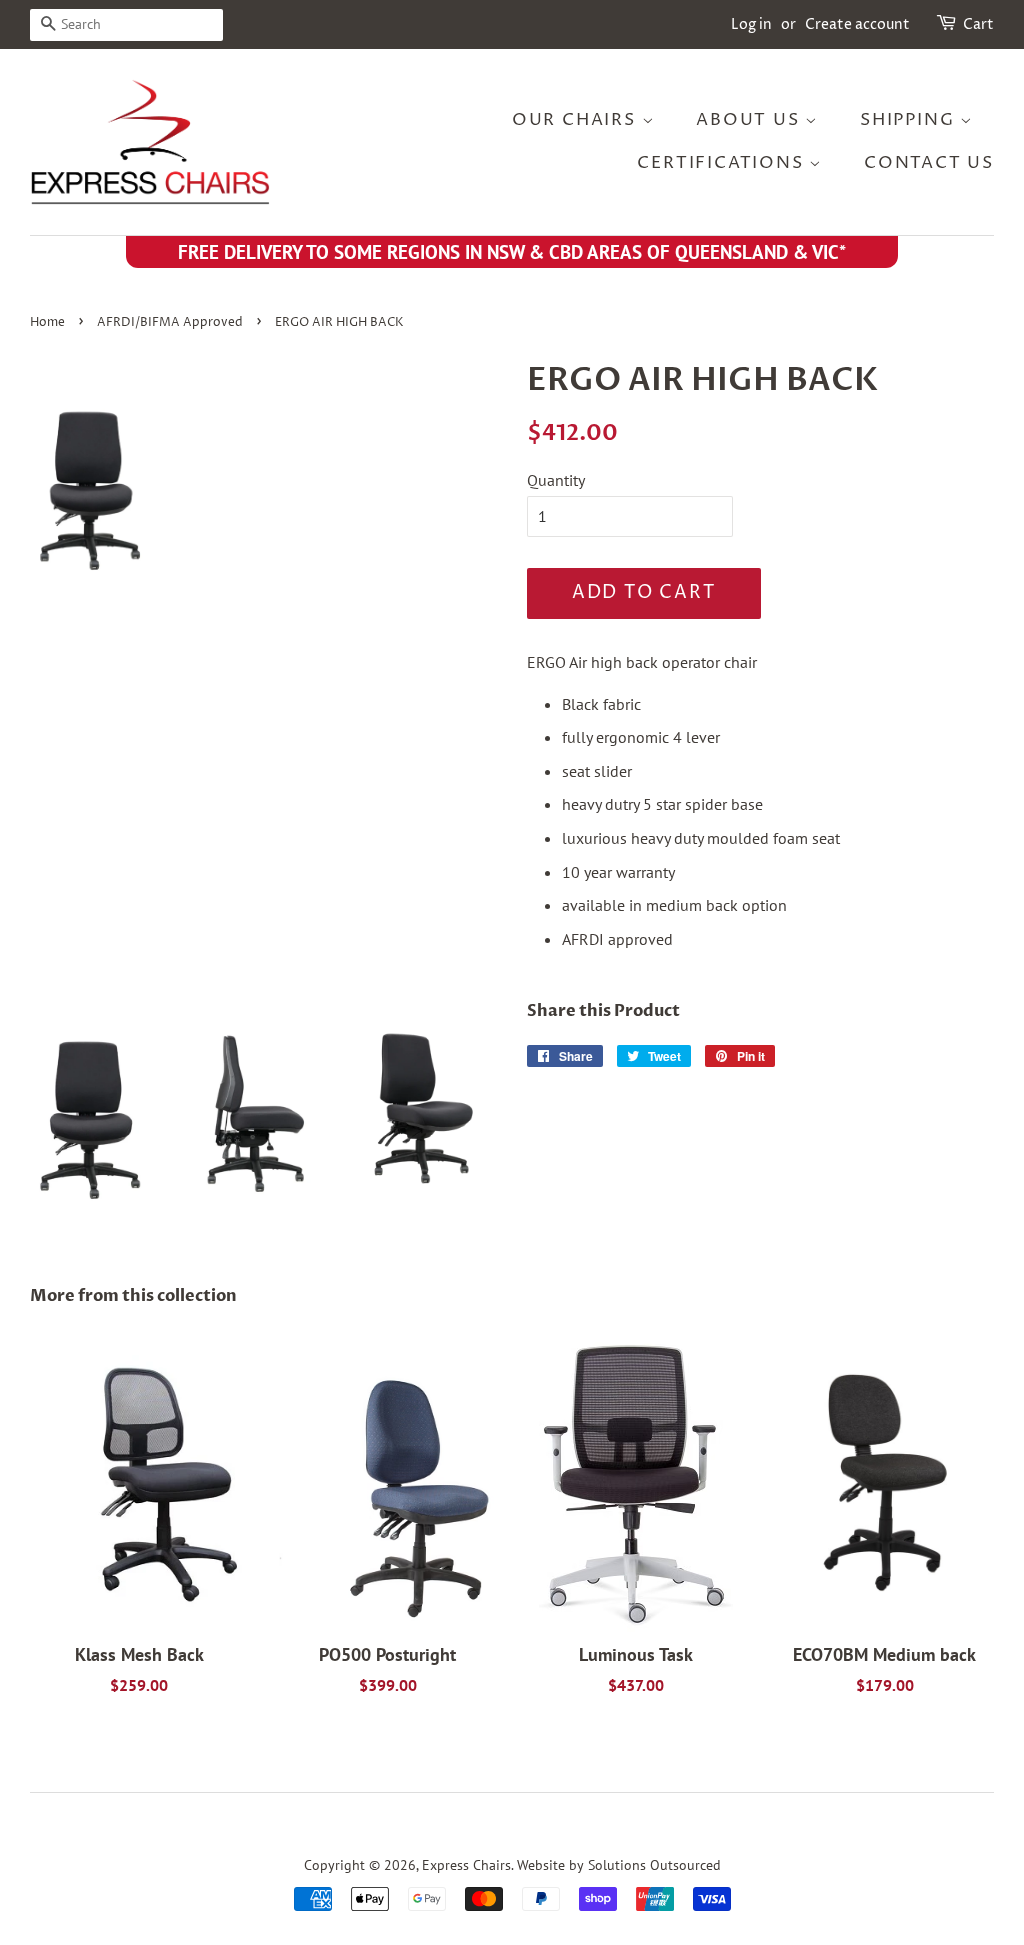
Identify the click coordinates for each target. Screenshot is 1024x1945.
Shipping (910, 120)
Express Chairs (466, 1865)
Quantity (556, 480)
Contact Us (929, 163)
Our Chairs (577, 120)
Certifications (723, 163)
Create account (857, 24)
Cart (978, 24)
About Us (750, 120)
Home (47, 322)
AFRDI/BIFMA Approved (170, 322)
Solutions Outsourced (654, 1865)
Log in (751, 24)
